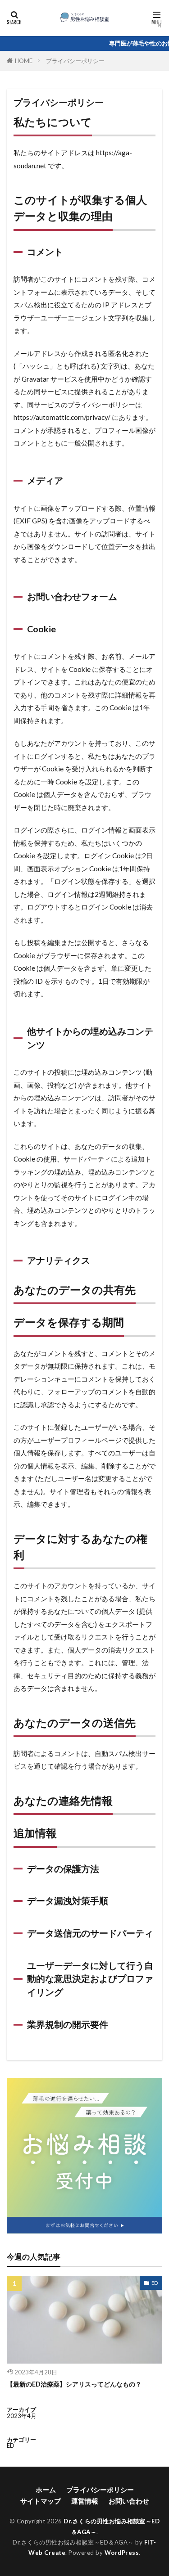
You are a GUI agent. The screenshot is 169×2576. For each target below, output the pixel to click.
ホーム (46, 2490)
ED (155, 2283)
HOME (24, 61)
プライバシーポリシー (75, 61)
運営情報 (85, 2501)
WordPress (122, 2553)
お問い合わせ (129, 2501)
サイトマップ (41, 2501)
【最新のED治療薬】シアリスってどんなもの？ (74, 2384)
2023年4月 (22, 2416)
